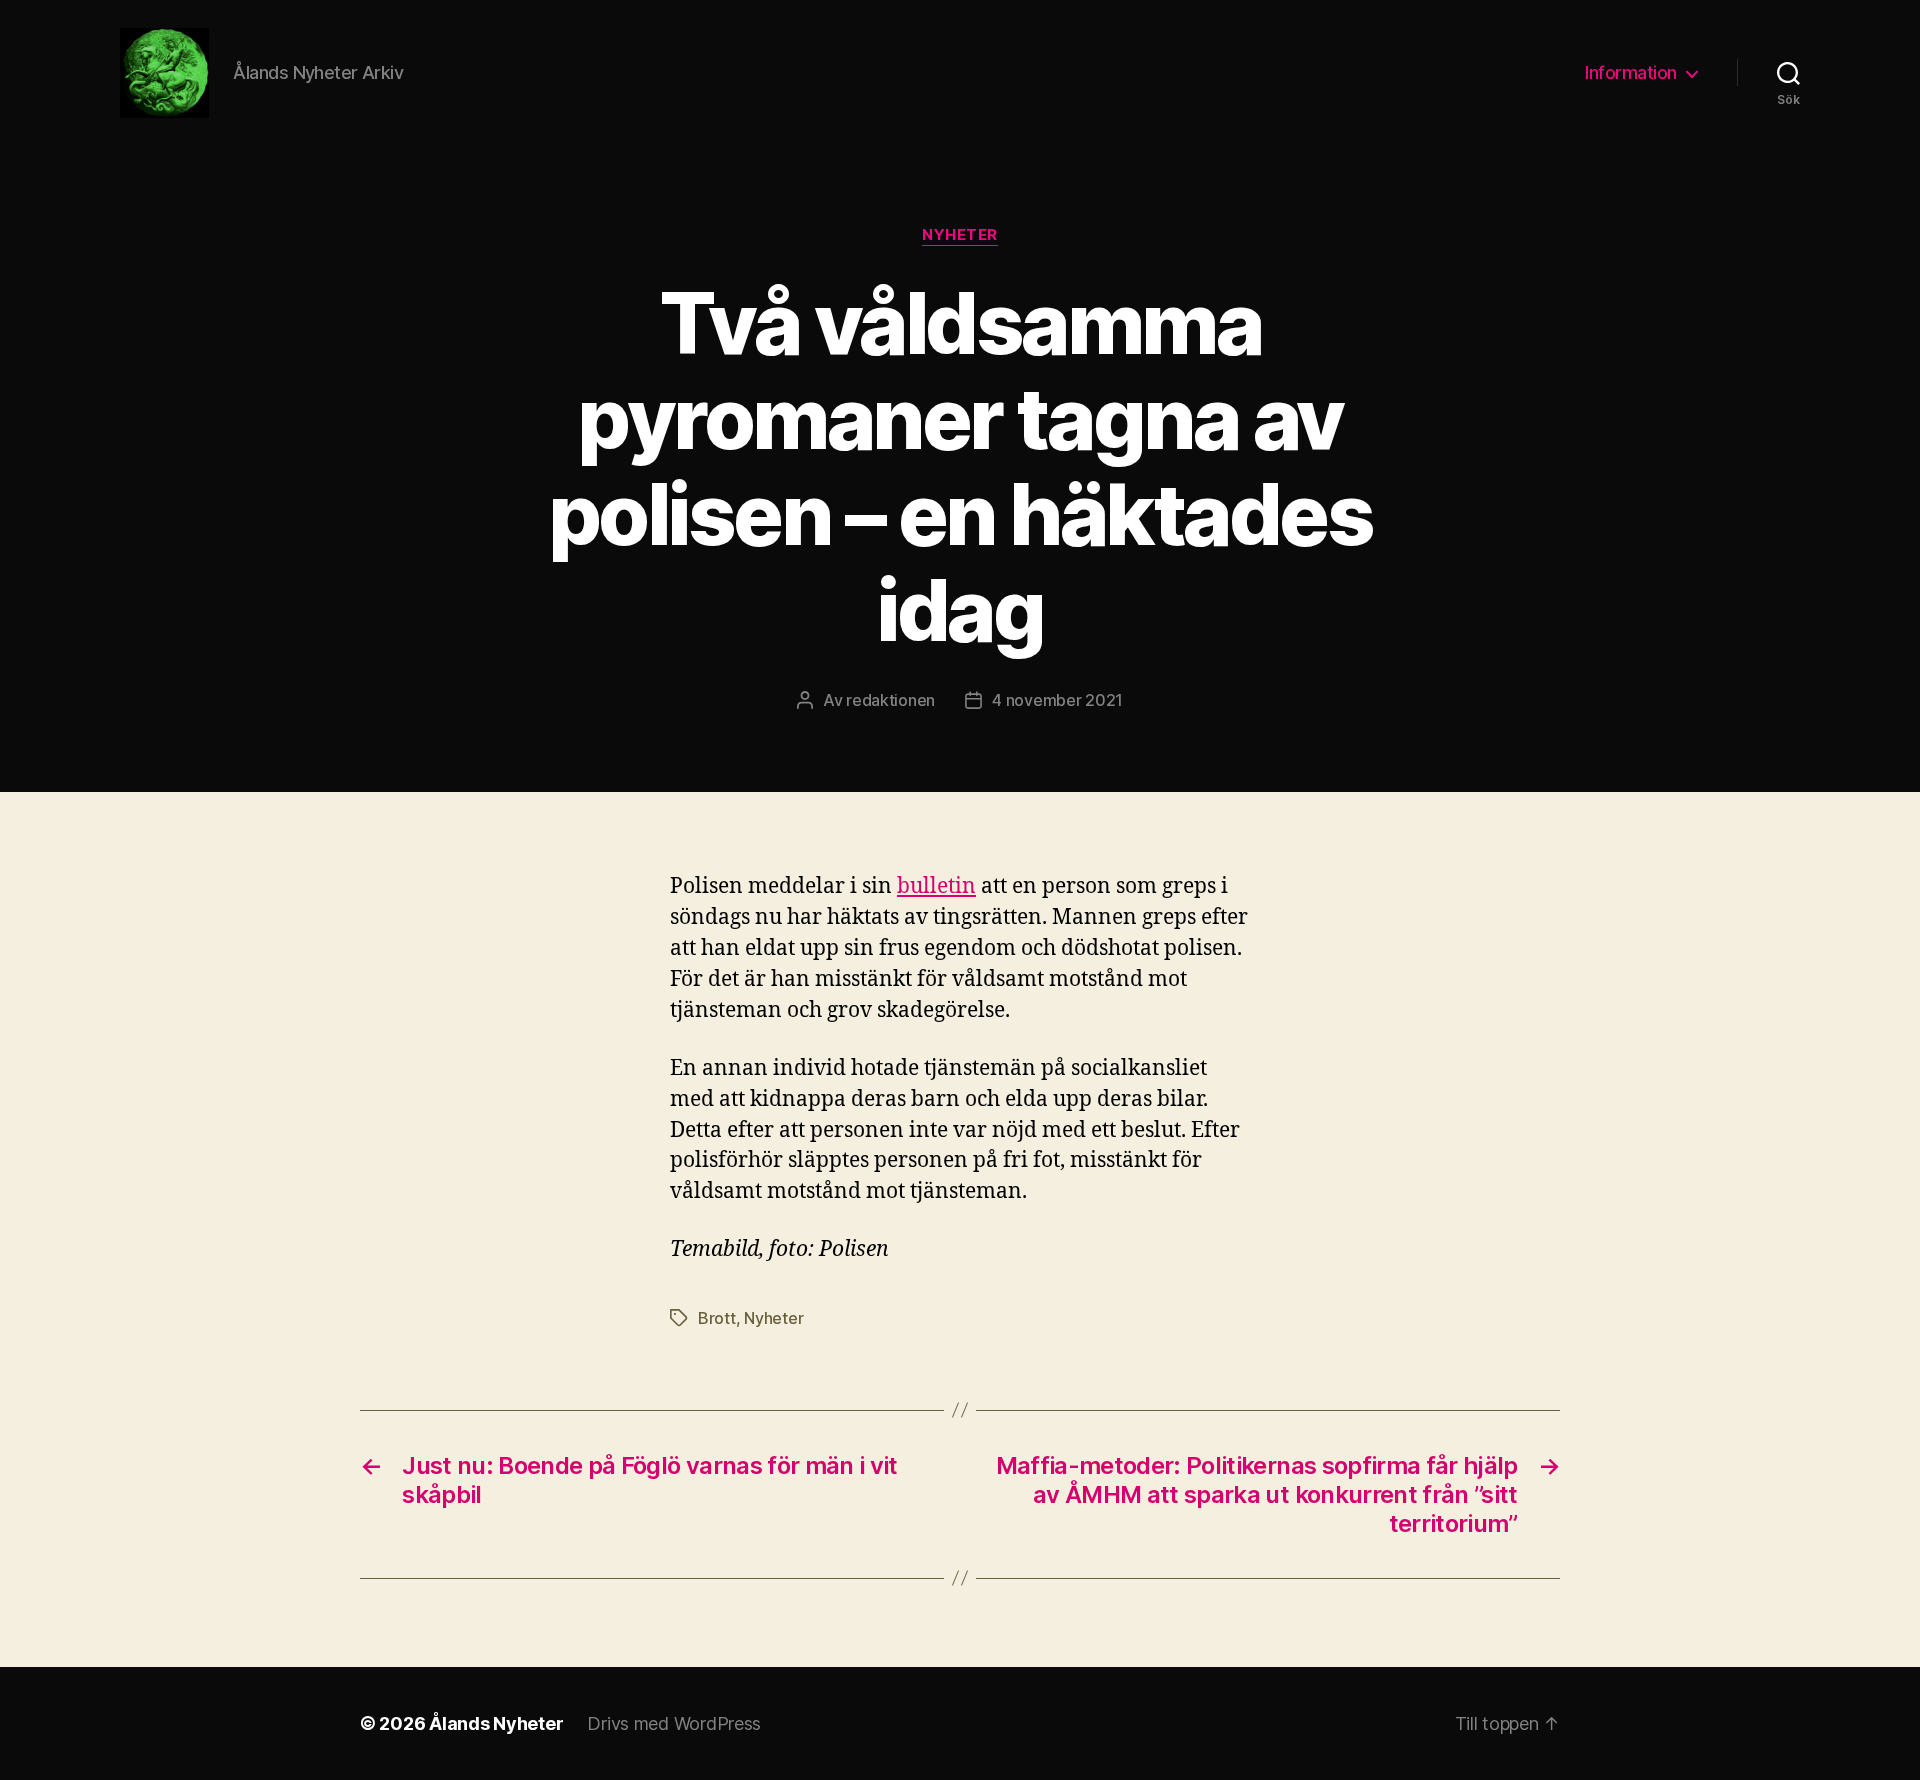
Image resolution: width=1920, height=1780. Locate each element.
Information (1631, 72)
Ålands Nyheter (496, 1723)
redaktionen (890, 700)
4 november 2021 (1057, 700)
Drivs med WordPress (674, 1723)
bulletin (936, 886)
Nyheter (960, 235)
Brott (717, 1318)
